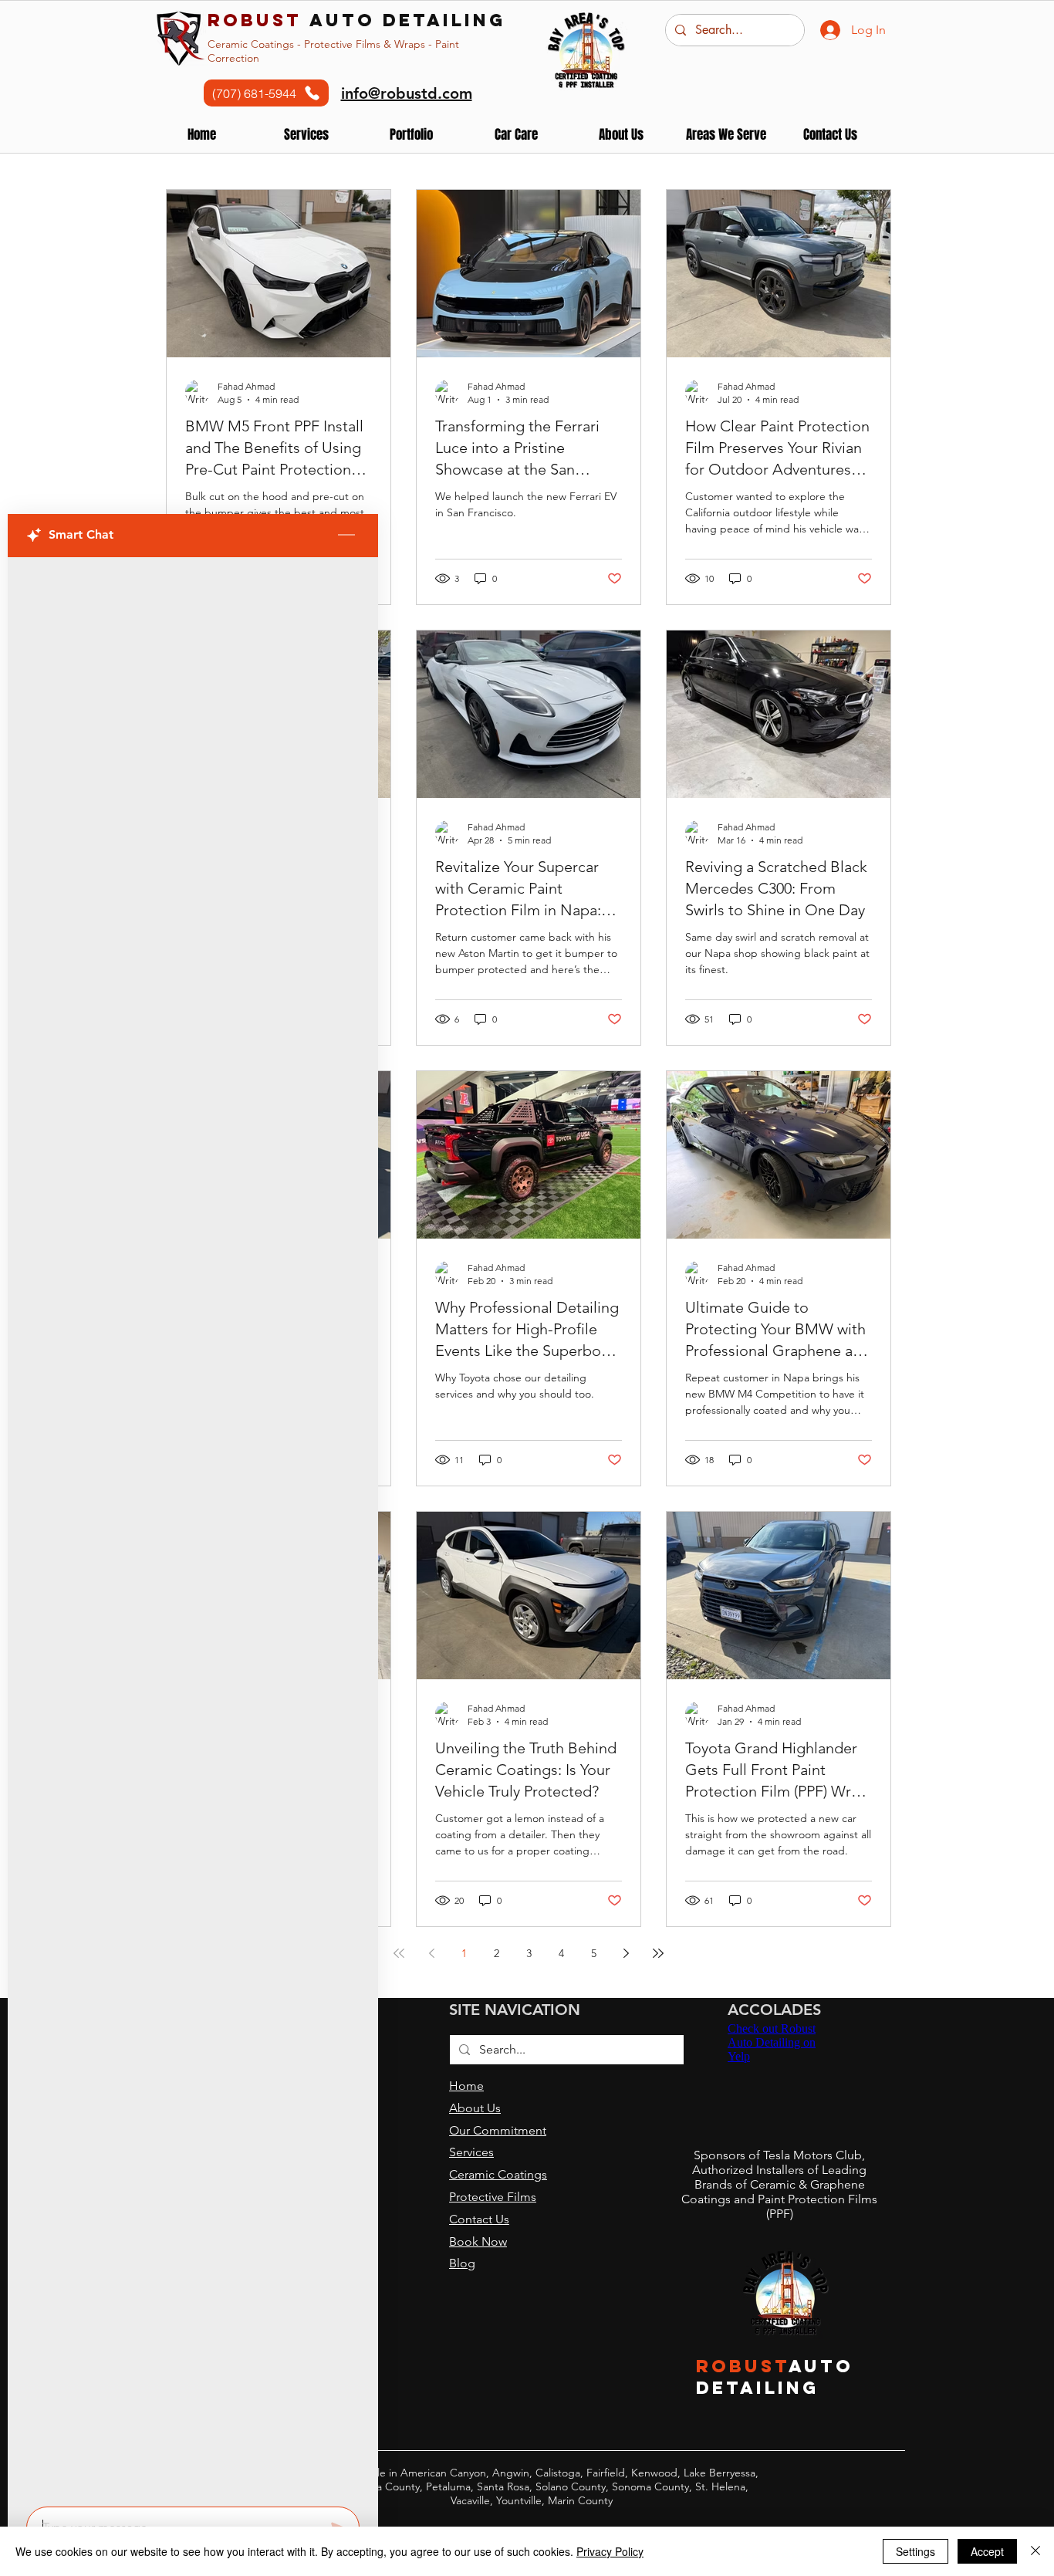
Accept (987, 2551)
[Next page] (626, 1953)
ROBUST (743, 2366)
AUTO (821, 2366)
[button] (411, 135)
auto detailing (356, 20)
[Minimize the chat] (346, 536)
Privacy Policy (610, 2551)
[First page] (399, 1953)
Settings (915, 2551)
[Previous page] (431, 1953)
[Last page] (658, 1953)
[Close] (1035, 2551)
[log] (193, 1527)
